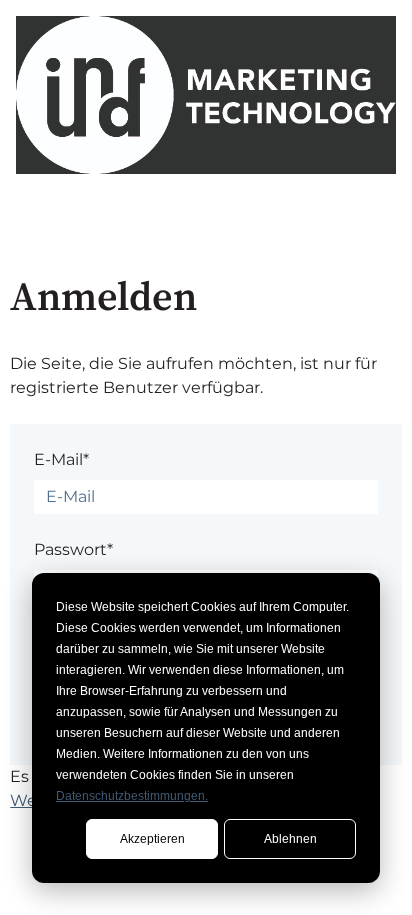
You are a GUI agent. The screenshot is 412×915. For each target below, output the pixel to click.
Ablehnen (290, 839)
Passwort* (73, 549)
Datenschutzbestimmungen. (132, 796)
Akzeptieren (152, 839)
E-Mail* (61, 459)
